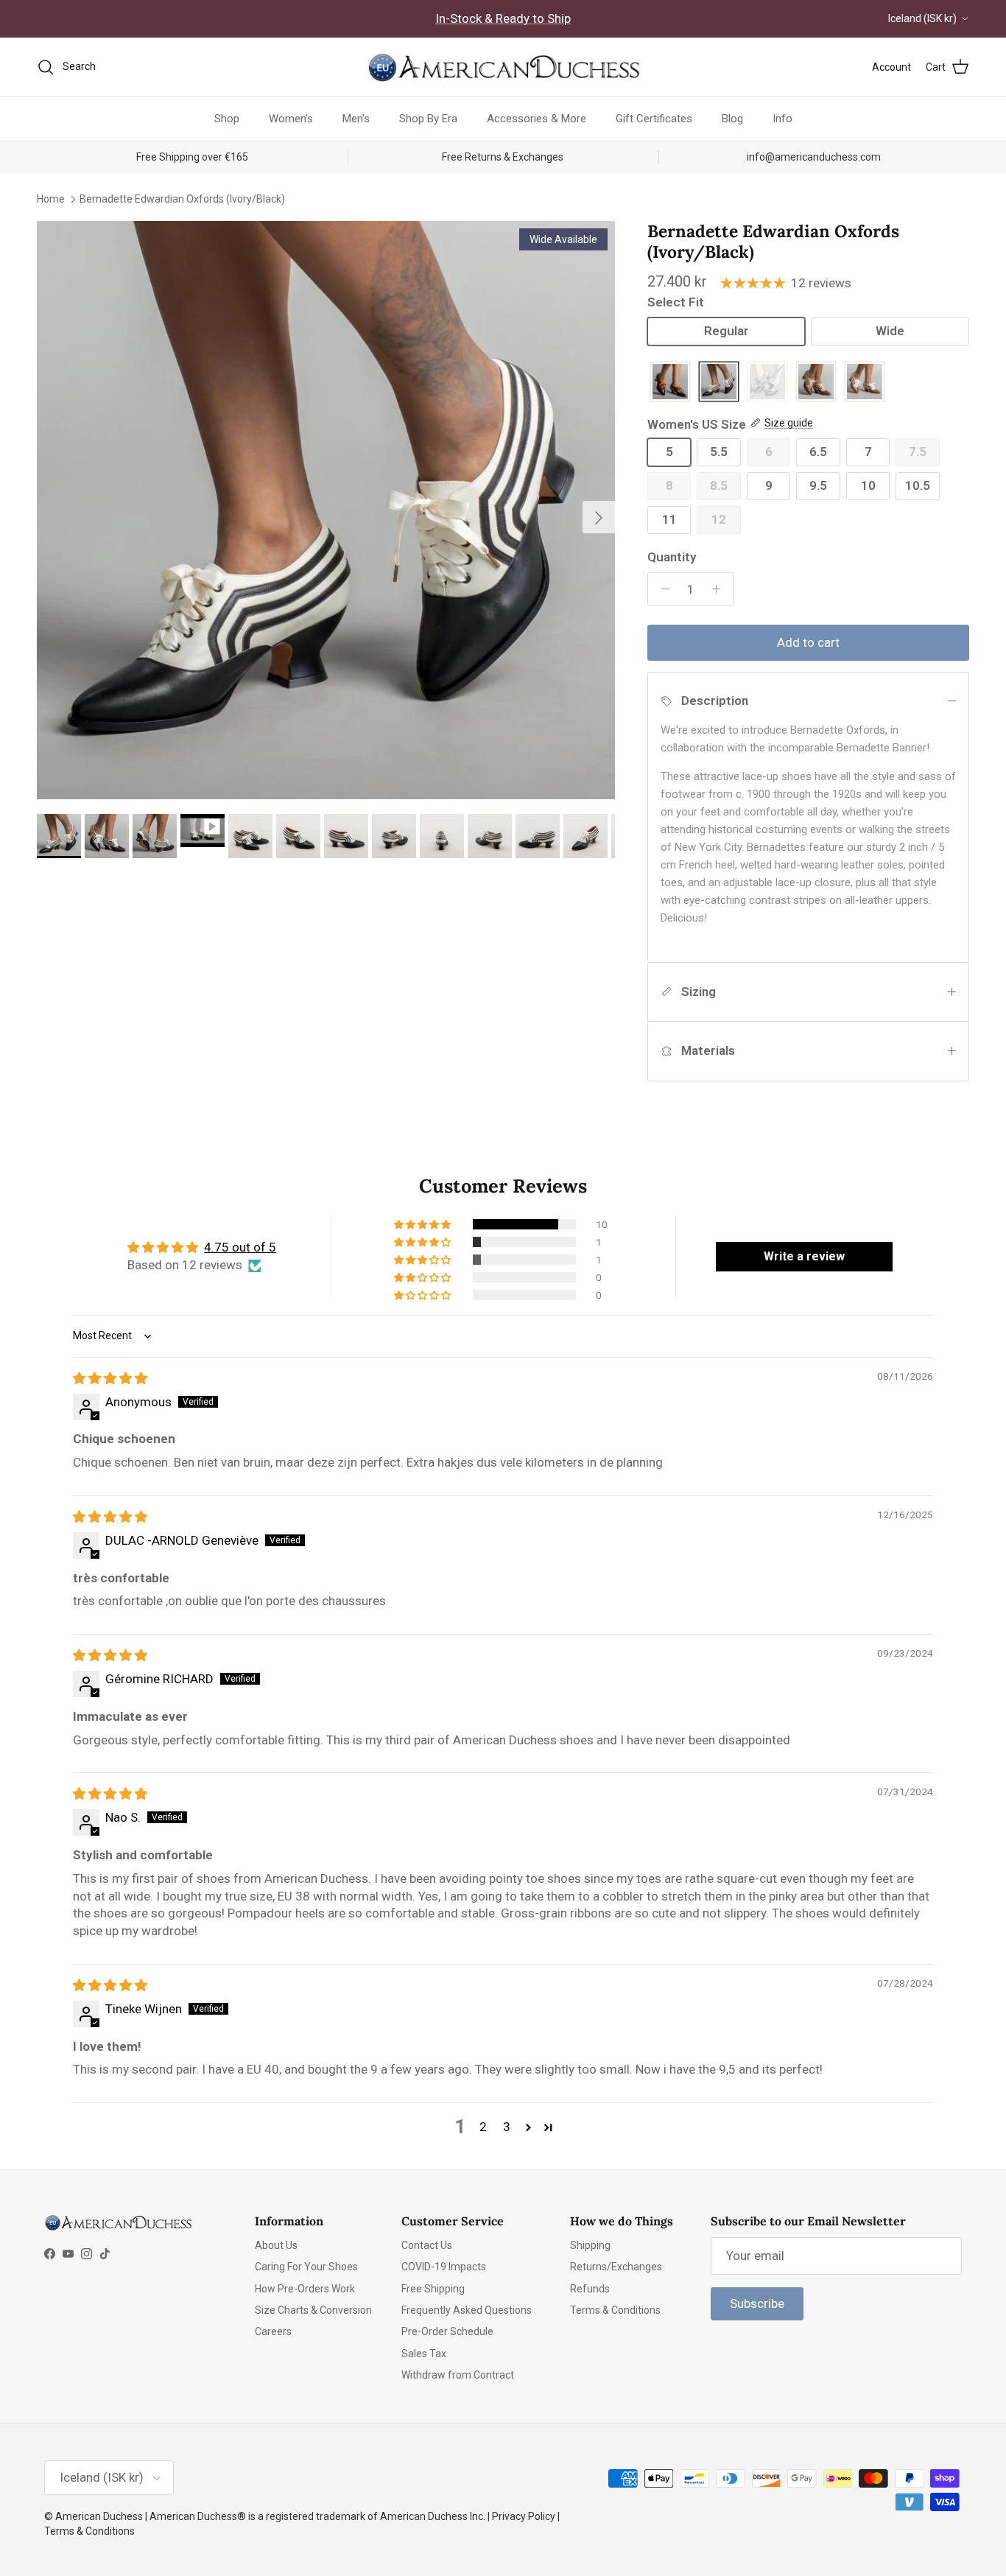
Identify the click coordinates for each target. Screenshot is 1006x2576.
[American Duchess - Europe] (503, 67)
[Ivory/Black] (719, 383)
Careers (273, 2331)
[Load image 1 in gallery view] (326, 510)
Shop (227, 119)
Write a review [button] (804, 1256)
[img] (110, 1378)
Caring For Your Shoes (306, 2267)
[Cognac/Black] (670, 383)
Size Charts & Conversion (313, 2310)
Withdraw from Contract (458, 2375)
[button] (423, 1224)
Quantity (672, 557)
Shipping (590, 2245)
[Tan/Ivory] (865, 383)
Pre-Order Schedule (447, 2331)
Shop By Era (428, 119)
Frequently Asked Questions (467, 2310)
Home (51, 198)
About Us (276, 2245)
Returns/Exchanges (616, 2267)
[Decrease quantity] (661, 589)
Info (782, 119)
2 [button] (483, 2127)
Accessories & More (537, 119)
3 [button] (507, 2127)
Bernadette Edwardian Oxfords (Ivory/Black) (182, 198)
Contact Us (427, 2245)
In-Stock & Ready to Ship (503, 18)
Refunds (590, 2289)
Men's (356, 119)
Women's (291, 119)
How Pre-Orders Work (305, 2289)
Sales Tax (424, 2354)
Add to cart (808, 642)
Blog (732, 119)
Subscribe (757, 2303)
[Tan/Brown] (816, 383)
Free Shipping (433, 2289)
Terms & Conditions (615, 2310)
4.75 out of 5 (240, 1247)
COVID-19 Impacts (444, 2267)
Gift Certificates (654, 119)
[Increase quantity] (720, 589)
